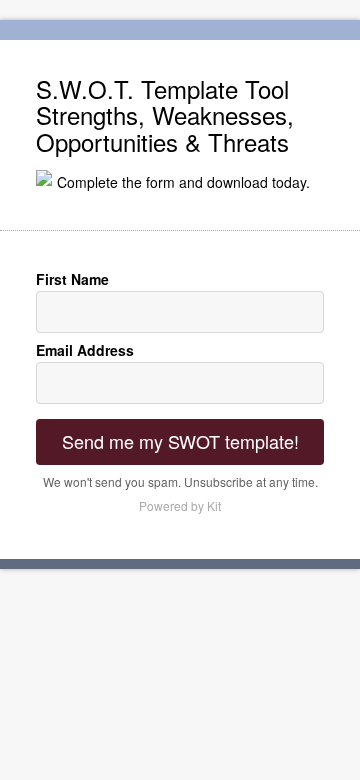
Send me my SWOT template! (180, 441)
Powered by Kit (180, 505)
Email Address (85, 350)
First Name (72, 279)
